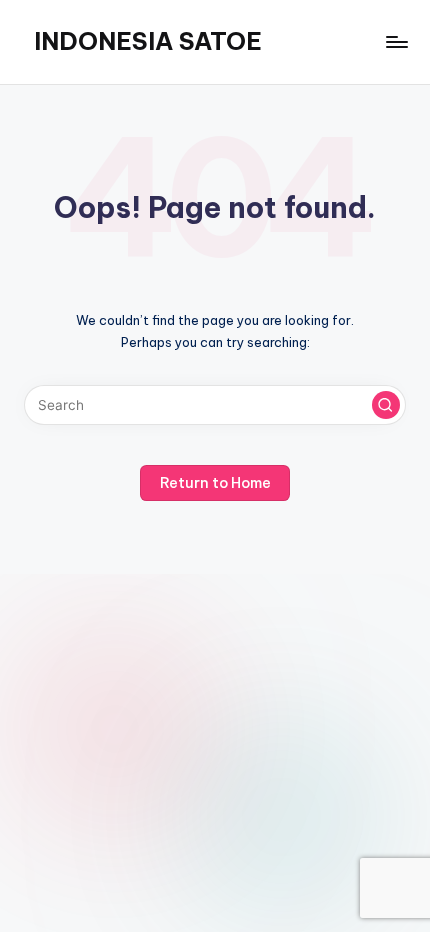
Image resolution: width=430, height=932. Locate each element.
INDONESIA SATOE (148, 41)
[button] (386, 405)
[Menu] (396, 41)
